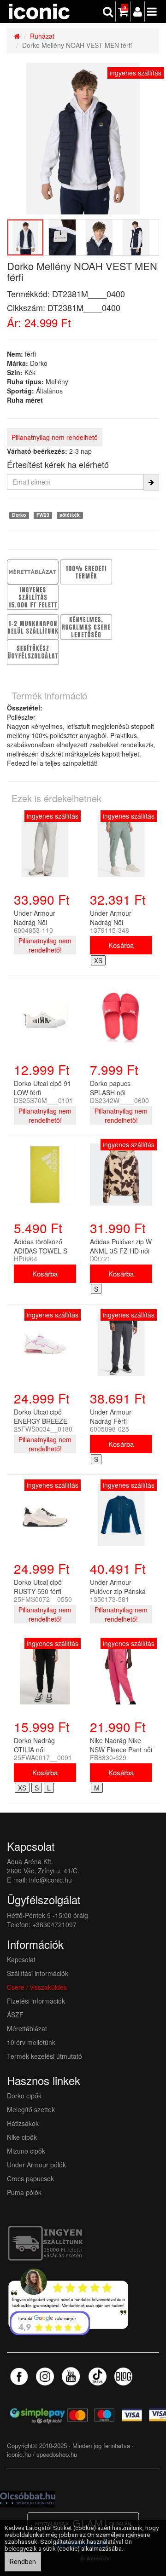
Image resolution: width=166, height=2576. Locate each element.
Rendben (23, 2562)
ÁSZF (15, 2015)
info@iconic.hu (50, 1880)
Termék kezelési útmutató (44, 2056)
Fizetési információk (36, 2001)
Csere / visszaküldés (37, 1987)
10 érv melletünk (31, 2042)
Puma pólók (24, 2192)
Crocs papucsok (30, 2178)
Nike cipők (22, 2137)
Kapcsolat (21, 1959)
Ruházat (42, 36)
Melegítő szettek (31, 2109)
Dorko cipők (24, 2096)
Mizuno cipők (26, 2151)
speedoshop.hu (57, 2454)
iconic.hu (19, 2454)
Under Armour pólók (36, 2165)
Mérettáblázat (28, 2028)
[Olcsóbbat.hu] (28, 2498)
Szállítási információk (38, 1973)
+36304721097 (54, 1924)
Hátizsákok (23, 2123)
